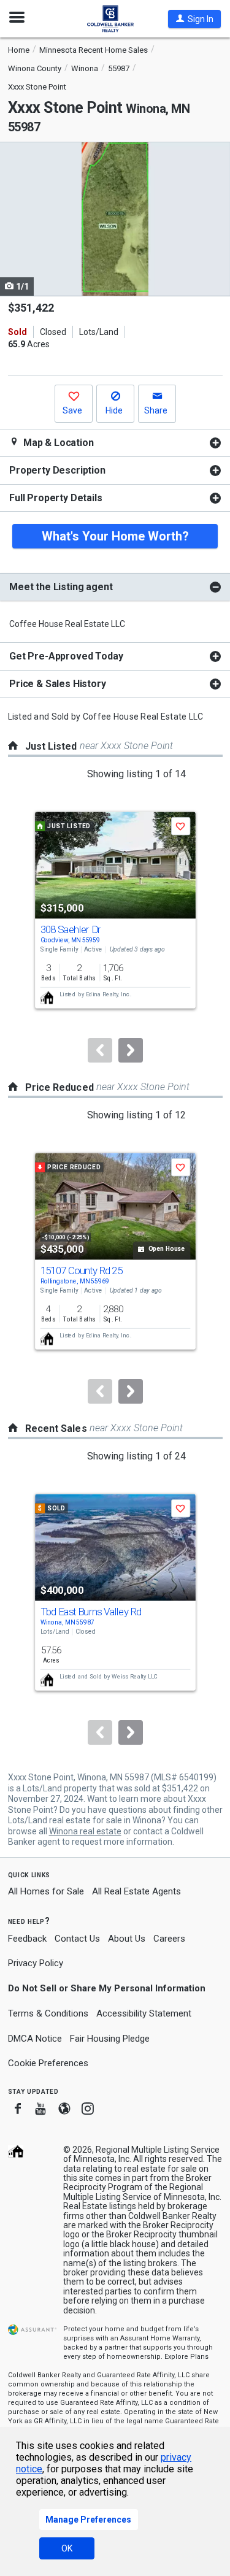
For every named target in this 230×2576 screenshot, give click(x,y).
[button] (194, 19)
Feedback (27, 1939)
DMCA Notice (35, 2039)
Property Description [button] (57, 470)
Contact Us (77, 1939)
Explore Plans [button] (186, 2357)
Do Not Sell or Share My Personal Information (107, 1988)
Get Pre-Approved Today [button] (66, 656)
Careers (169, 1939)
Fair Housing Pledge (110, 2039)
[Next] (131, 1050)
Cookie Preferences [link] (48, 2063)
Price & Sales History (58, 684)
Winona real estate (85, 1831)
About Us (127, 1939)
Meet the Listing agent (61, 587)
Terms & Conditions (48, 2013)
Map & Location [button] (57, 443)
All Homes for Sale (46, 1891)
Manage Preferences (88, 2520)
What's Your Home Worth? (115, 536)
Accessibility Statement (144, 2013)
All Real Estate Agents (136, 1891)
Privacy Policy (36, 1963)
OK (67, 2548)
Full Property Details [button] (56, 498)
